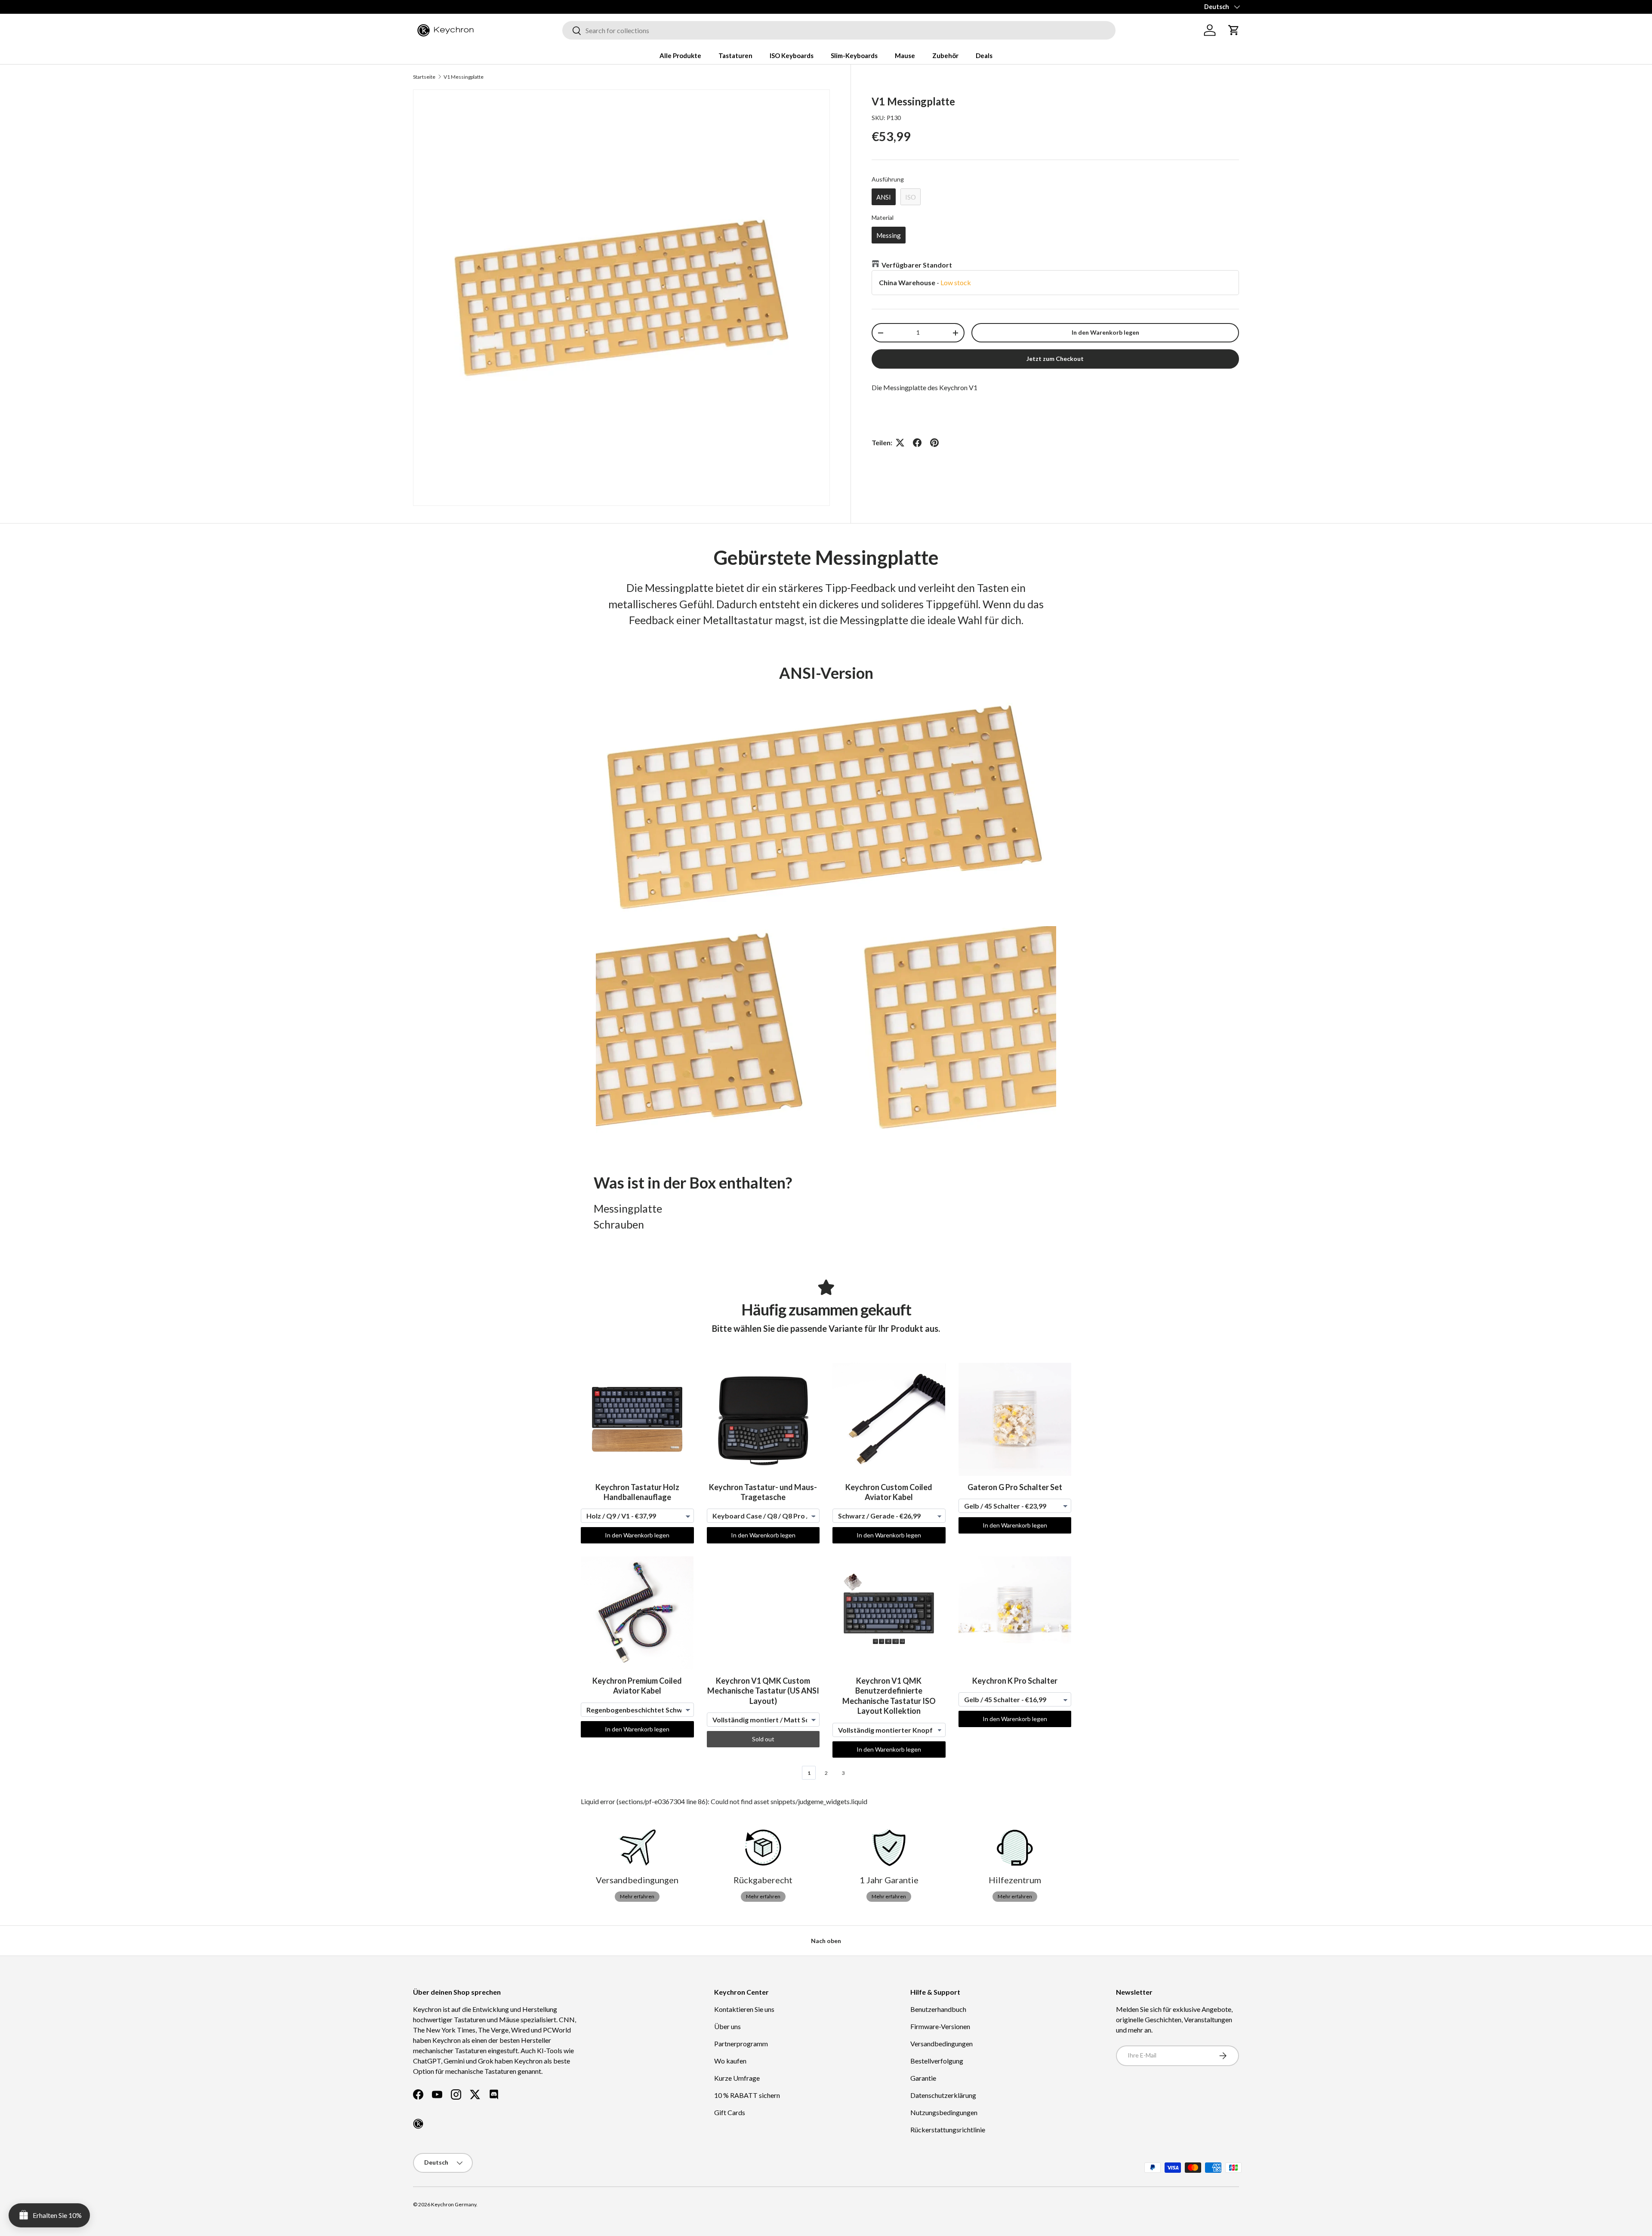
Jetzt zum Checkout (1055, 359)
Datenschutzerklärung (943, 2095)
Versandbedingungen (942, 2044)
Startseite (424, 77)
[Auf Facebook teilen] (917, 443)
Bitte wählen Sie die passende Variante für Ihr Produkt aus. (826, 1328)
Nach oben (826, 1941)
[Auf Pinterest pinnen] (934, 443)
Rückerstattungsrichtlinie (948, 2130)
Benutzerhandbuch (938, 2009)
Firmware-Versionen (940, 2026)
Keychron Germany (454, 2204)
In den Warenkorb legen (1105, 332)
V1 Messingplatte (464, 77)
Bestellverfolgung (937, 2061)
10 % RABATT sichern (747, 2095)
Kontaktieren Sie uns (744, 2009)
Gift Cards (730, 2112)
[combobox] (839, 30)
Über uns (727, 2026)
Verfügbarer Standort (917, 265)
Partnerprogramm (741, 2044)
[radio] (884, 197)
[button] (1234, 30)
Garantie (923, 2078)
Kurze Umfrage (737, 2078)
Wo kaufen (730, 2061)
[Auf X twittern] (900, 443)
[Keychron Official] (418, 2124)
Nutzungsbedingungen (944, 2112)
